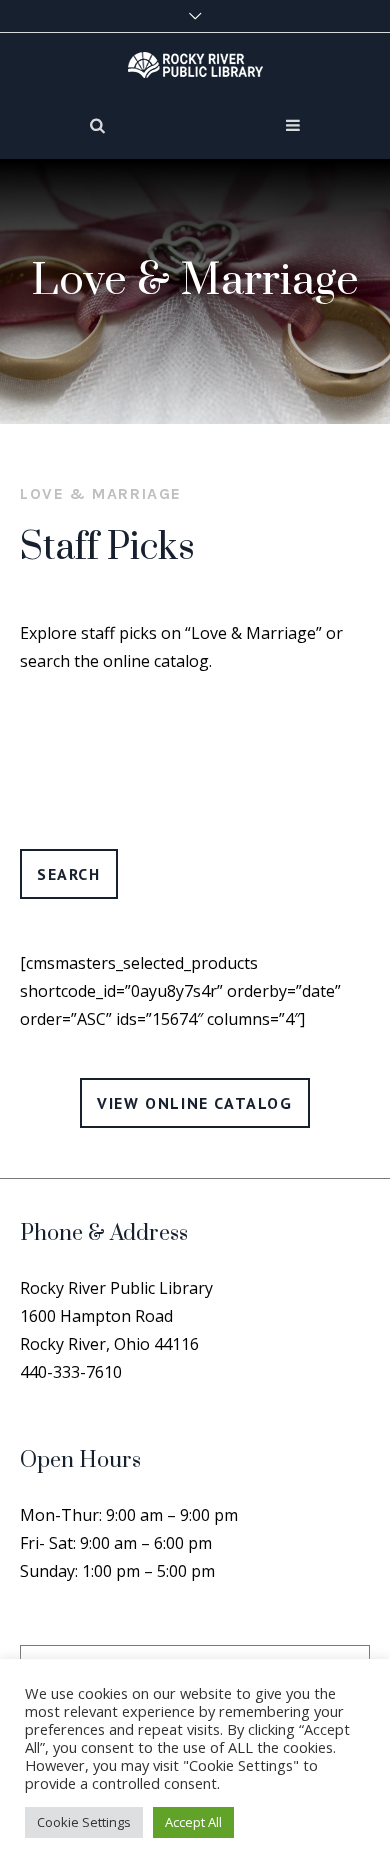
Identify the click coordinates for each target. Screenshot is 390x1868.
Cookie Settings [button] (84, 1822)
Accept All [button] (193, 1822)
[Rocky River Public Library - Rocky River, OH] (195, 64)
